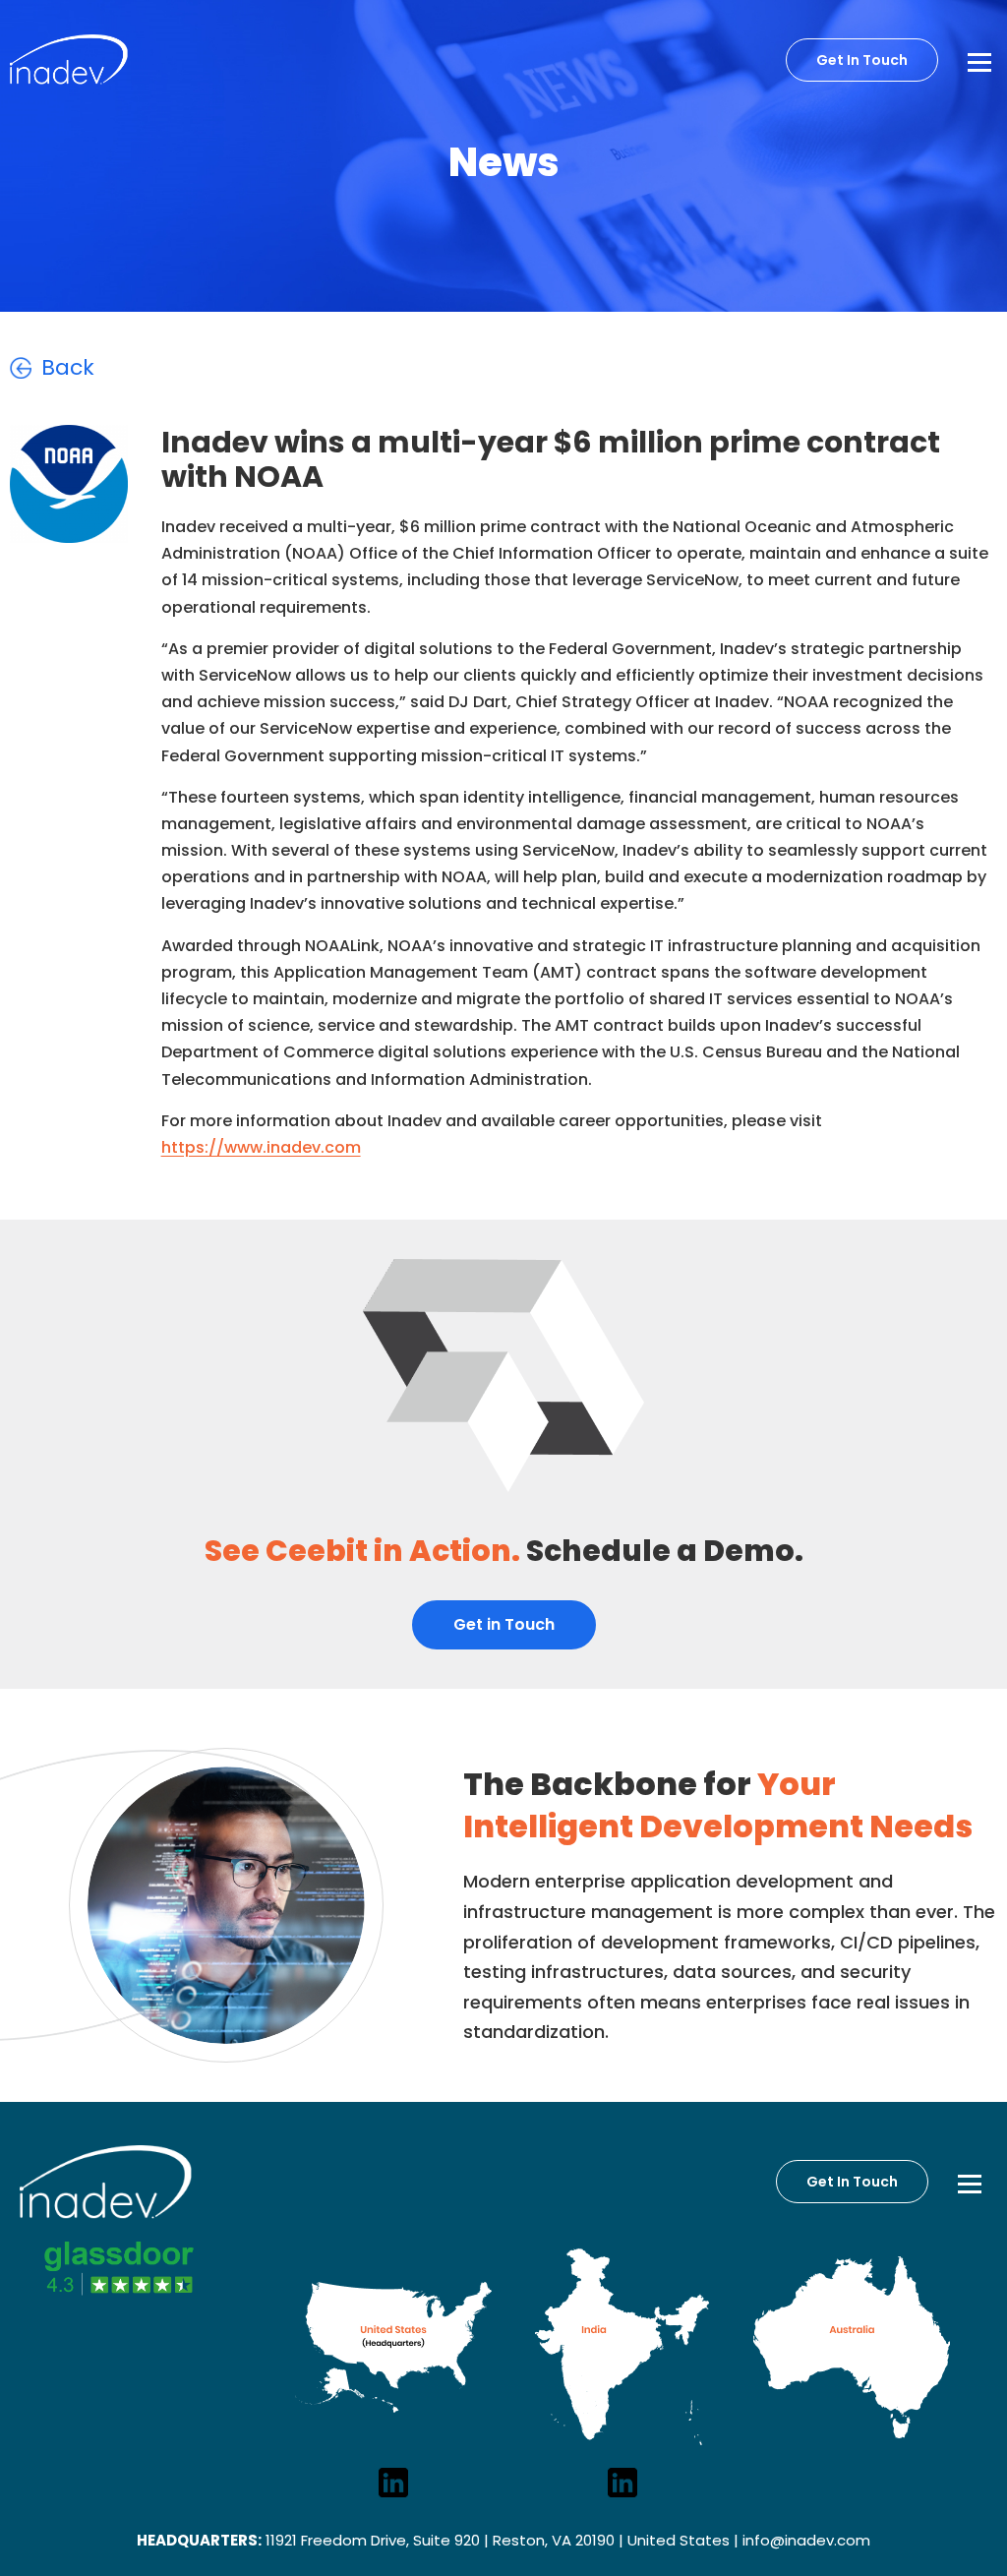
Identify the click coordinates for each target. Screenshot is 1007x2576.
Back (68, 367)
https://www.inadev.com (261, 1147)
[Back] (21, 368)
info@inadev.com (806, 2540)
